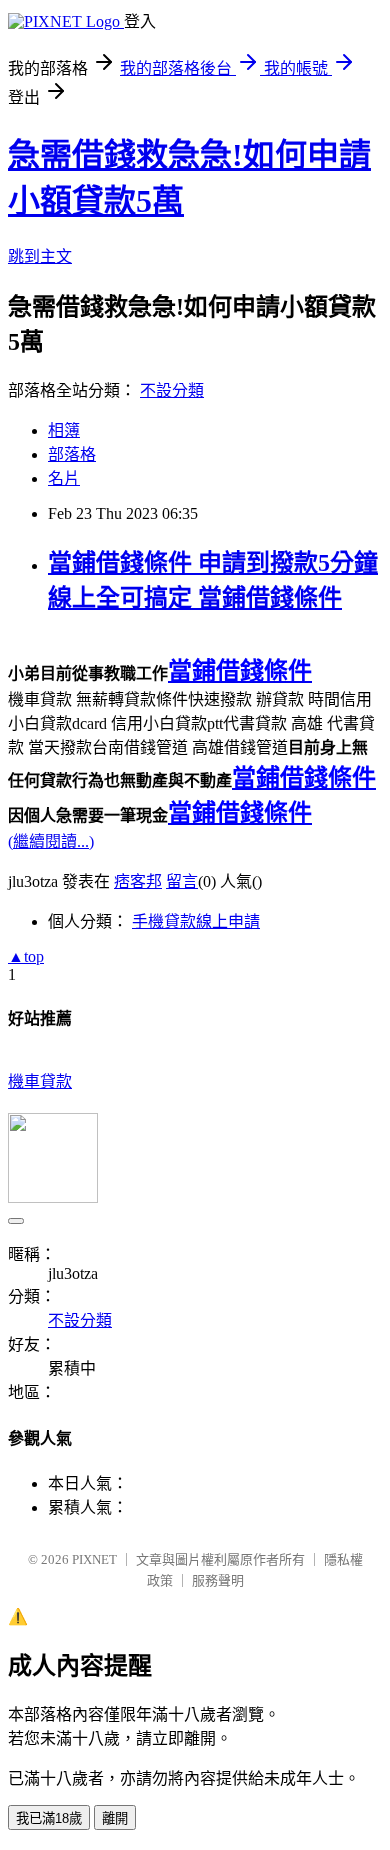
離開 (115, 1818)
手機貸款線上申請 (196, 921)
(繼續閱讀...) (51, 841)
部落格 (72, 454)
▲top (26, 956)
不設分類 (172, 390)
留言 (182, 881)
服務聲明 (218, 1580)
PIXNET (94, 1559)
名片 (64, 478)
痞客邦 (138, 881)
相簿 (64, 430)
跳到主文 (40, 256)
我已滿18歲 (49, 1818)
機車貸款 (40, 1081)
